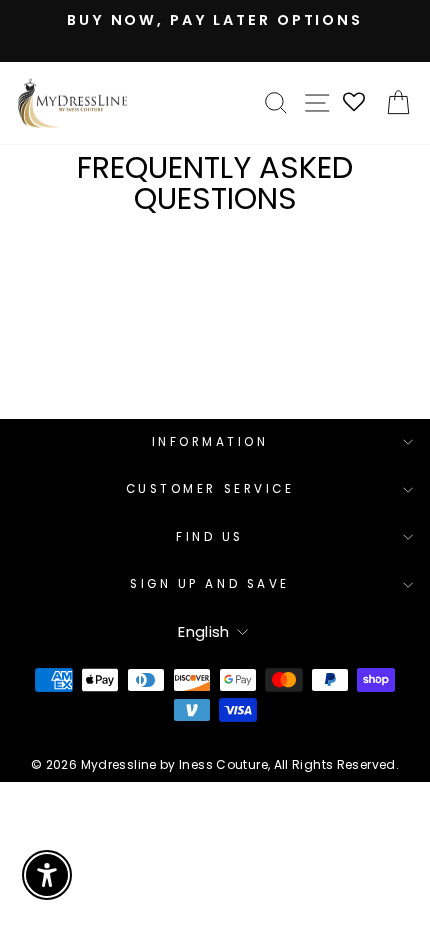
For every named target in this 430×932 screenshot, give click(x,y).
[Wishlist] (355, 103)
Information (210, 442)
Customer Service (210, 489)
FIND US (210, 537)
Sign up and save (210, 584)
